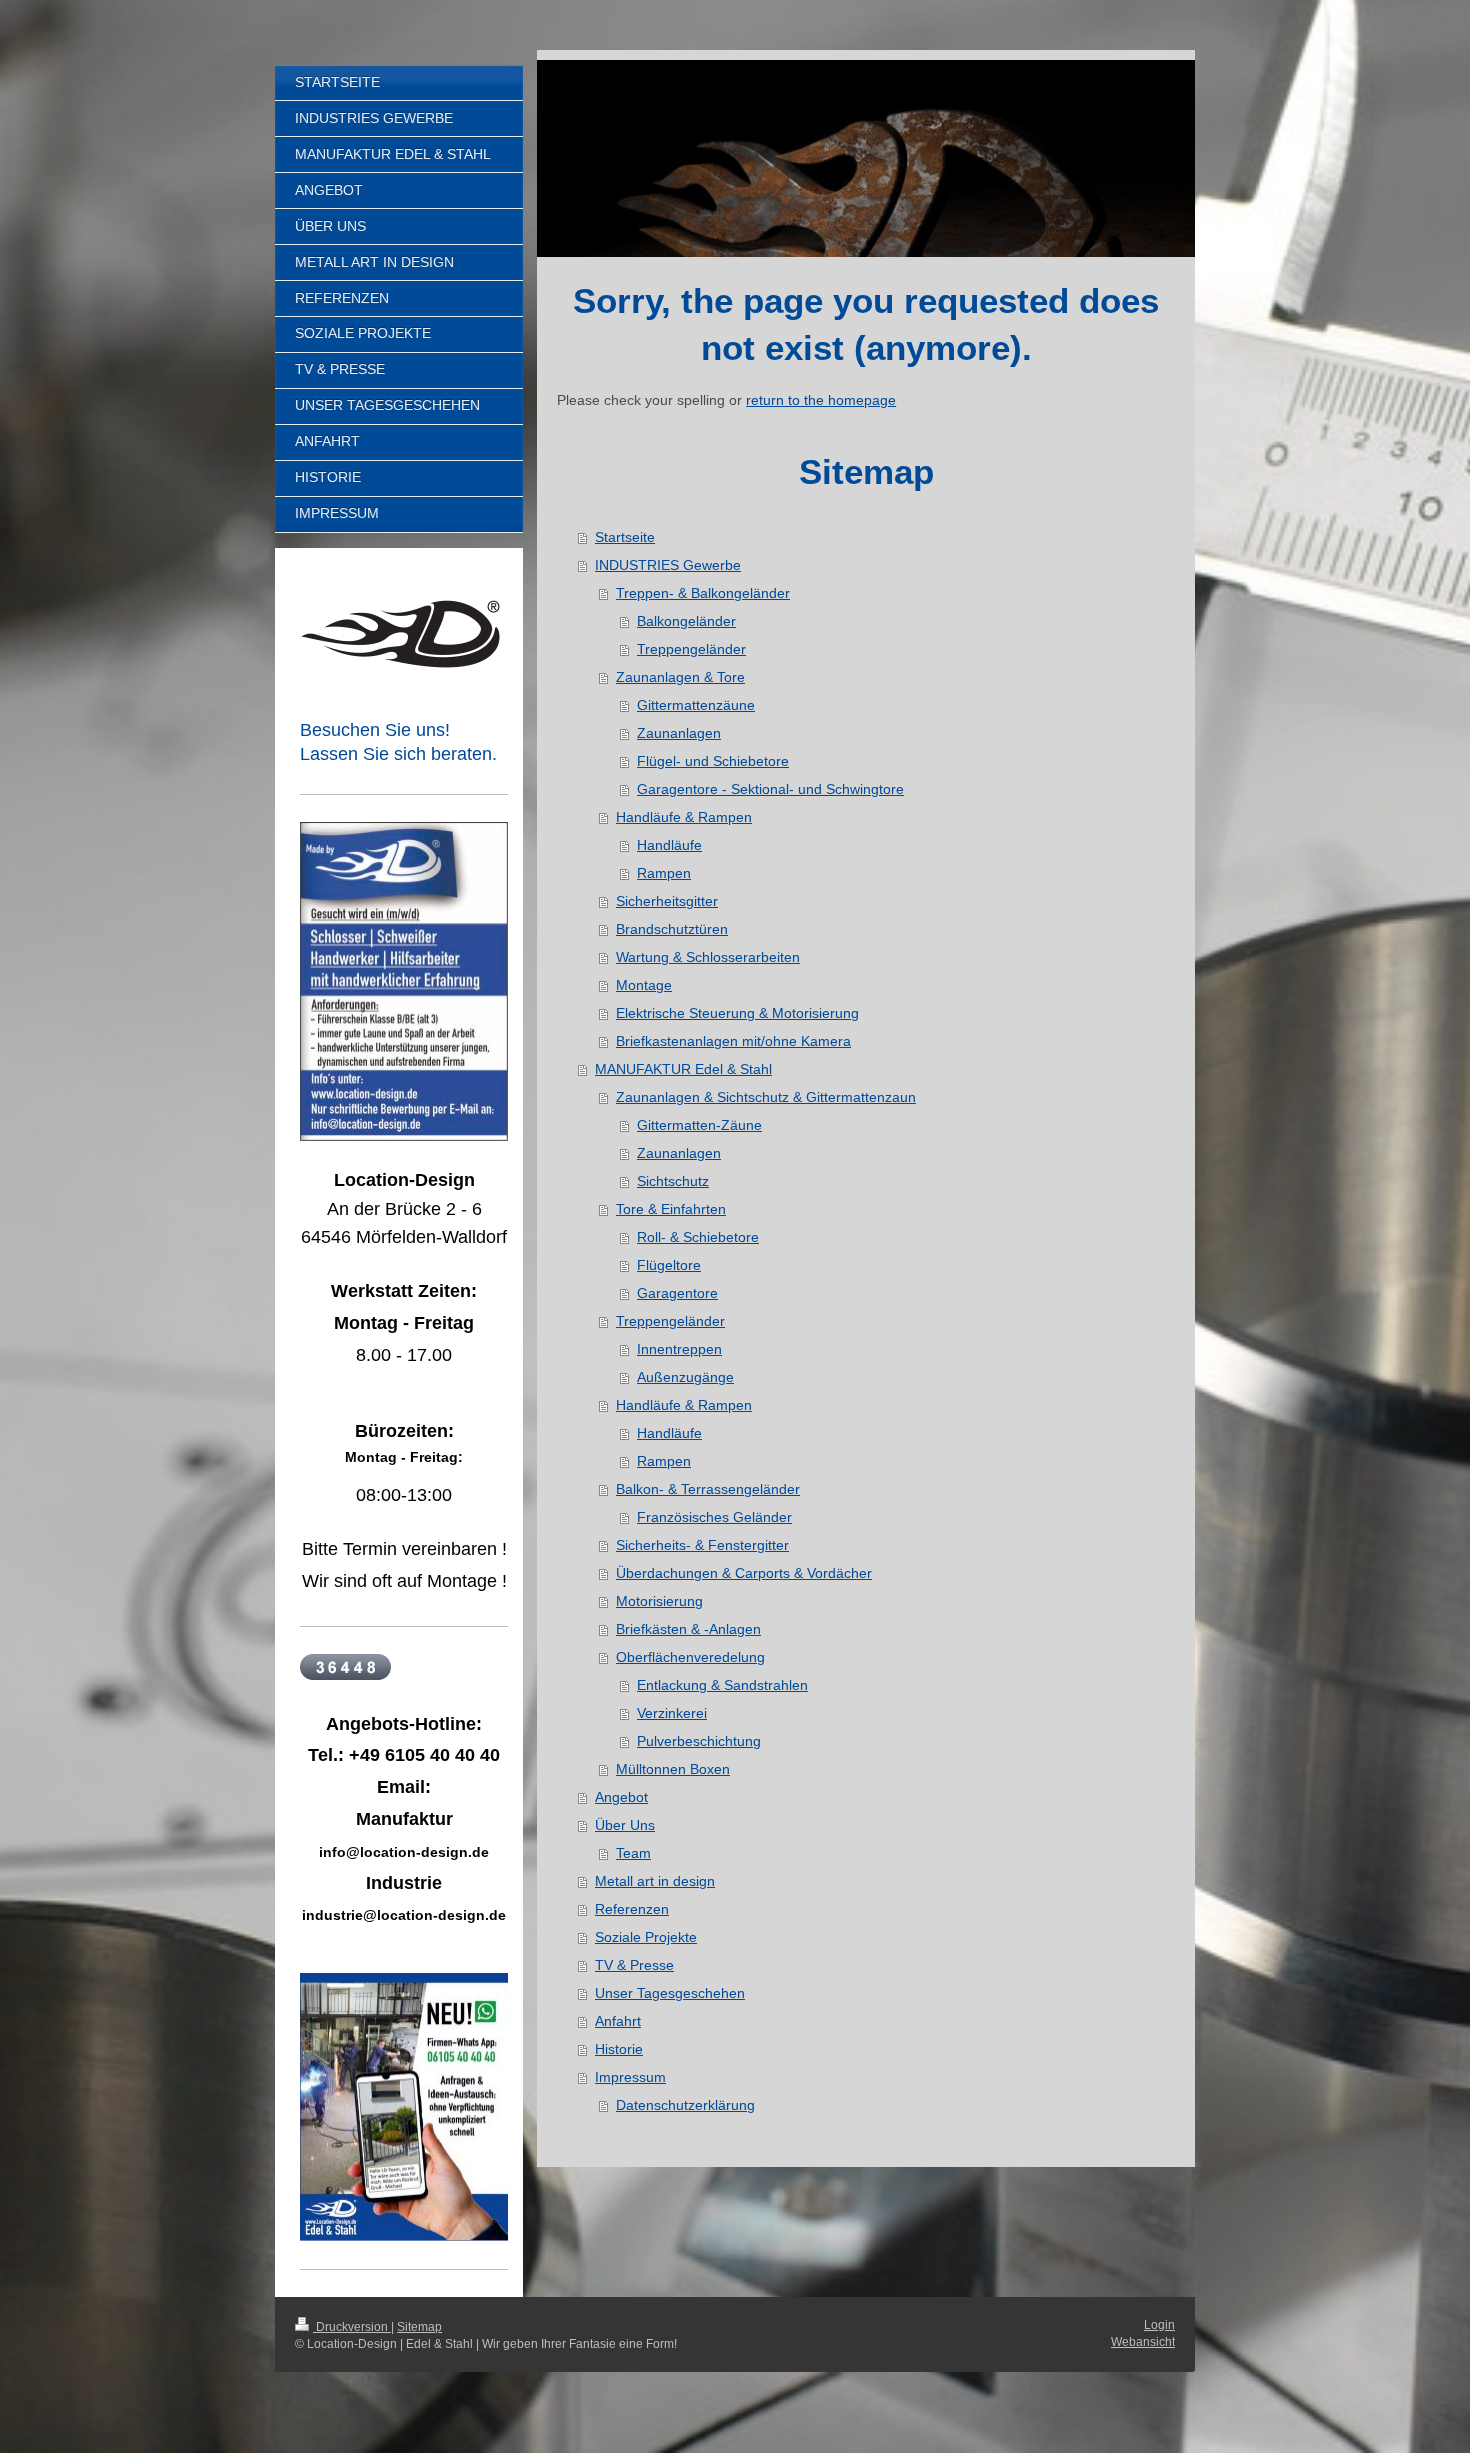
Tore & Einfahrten (671, 1209)
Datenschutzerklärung (685, 2105)
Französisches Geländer (714, 1517)
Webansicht (1143, 2342)
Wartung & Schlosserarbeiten (708, 957)
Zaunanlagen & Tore (680, 677)
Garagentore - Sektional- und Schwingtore (770, 789)
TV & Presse (634, 1965)
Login (1159, 2325)
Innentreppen (679, 1349)
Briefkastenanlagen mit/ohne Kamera (733, 1041)
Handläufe (669, 845)
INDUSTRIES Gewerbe (668, 565)
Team (633, 1853)
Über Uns (625, 1825)
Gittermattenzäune (696, 705)
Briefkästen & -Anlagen (688, 1629)
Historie (619, 2049)
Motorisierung (659, 1601)
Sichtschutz (673, 1181)
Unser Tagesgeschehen (670, 1993)
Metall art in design (655, 1881)
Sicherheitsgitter (667, 901)
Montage (644, 985)
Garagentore (677, 1293)
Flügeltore (669, 1265)
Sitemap (419, 2327)
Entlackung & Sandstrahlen (722, 1685)
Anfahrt (618, 2021)
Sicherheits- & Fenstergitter (702, 1545)
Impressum (630, 2077)
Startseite (625, 537)
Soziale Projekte (646, 1937)
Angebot (621, 1797)
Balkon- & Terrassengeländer (708, 1489)
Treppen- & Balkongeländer (703, 593)
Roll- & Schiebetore (698, 1237)
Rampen (664, 873)
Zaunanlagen (679, 733)
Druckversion (352, 2327)
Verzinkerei (672, 1713)
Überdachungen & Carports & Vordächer (744, 1573)
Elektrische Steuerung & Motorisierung (737, 1013)
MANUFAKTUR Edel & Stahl (683, 1069)
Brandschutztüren (672, 929)
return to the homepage (821, 400)
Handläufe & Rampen (684, 817)
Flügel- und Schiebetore (713, 761)
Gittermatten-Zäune (699, 1125)
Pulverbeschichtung (699, 1741)
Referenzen (632, 1909)
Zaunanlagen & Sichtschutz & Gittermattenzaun (766, 1097)
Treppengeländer (691, 649)
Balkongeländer (686, 621)
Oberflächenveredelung (690, 1657)
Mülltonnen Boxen (673, 1769)
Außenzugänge (685, 1377)
